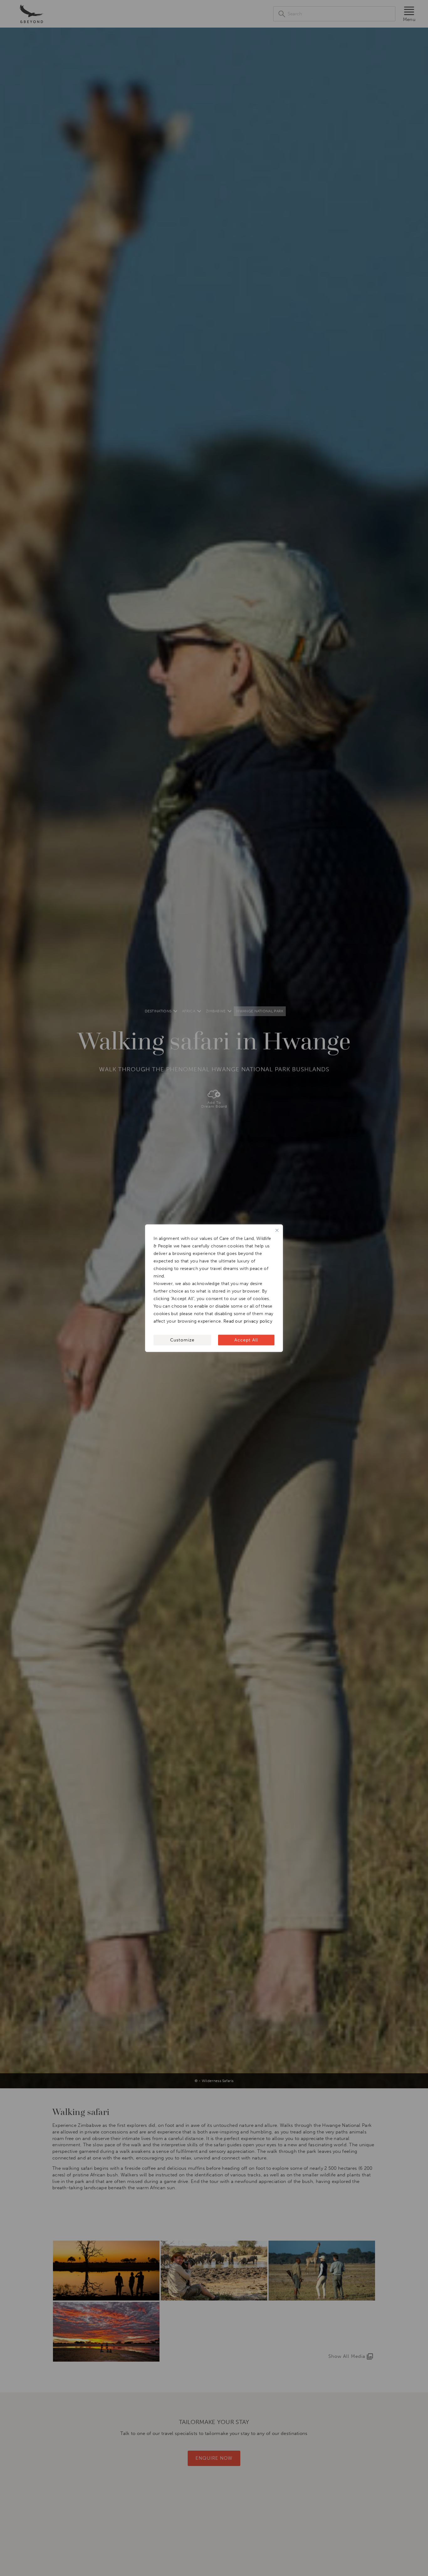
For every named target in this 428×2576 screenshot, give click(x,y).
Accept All (246, 1340)
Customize (182, 1340)
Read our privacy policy (248, 1321)
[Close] (277, 1230)
